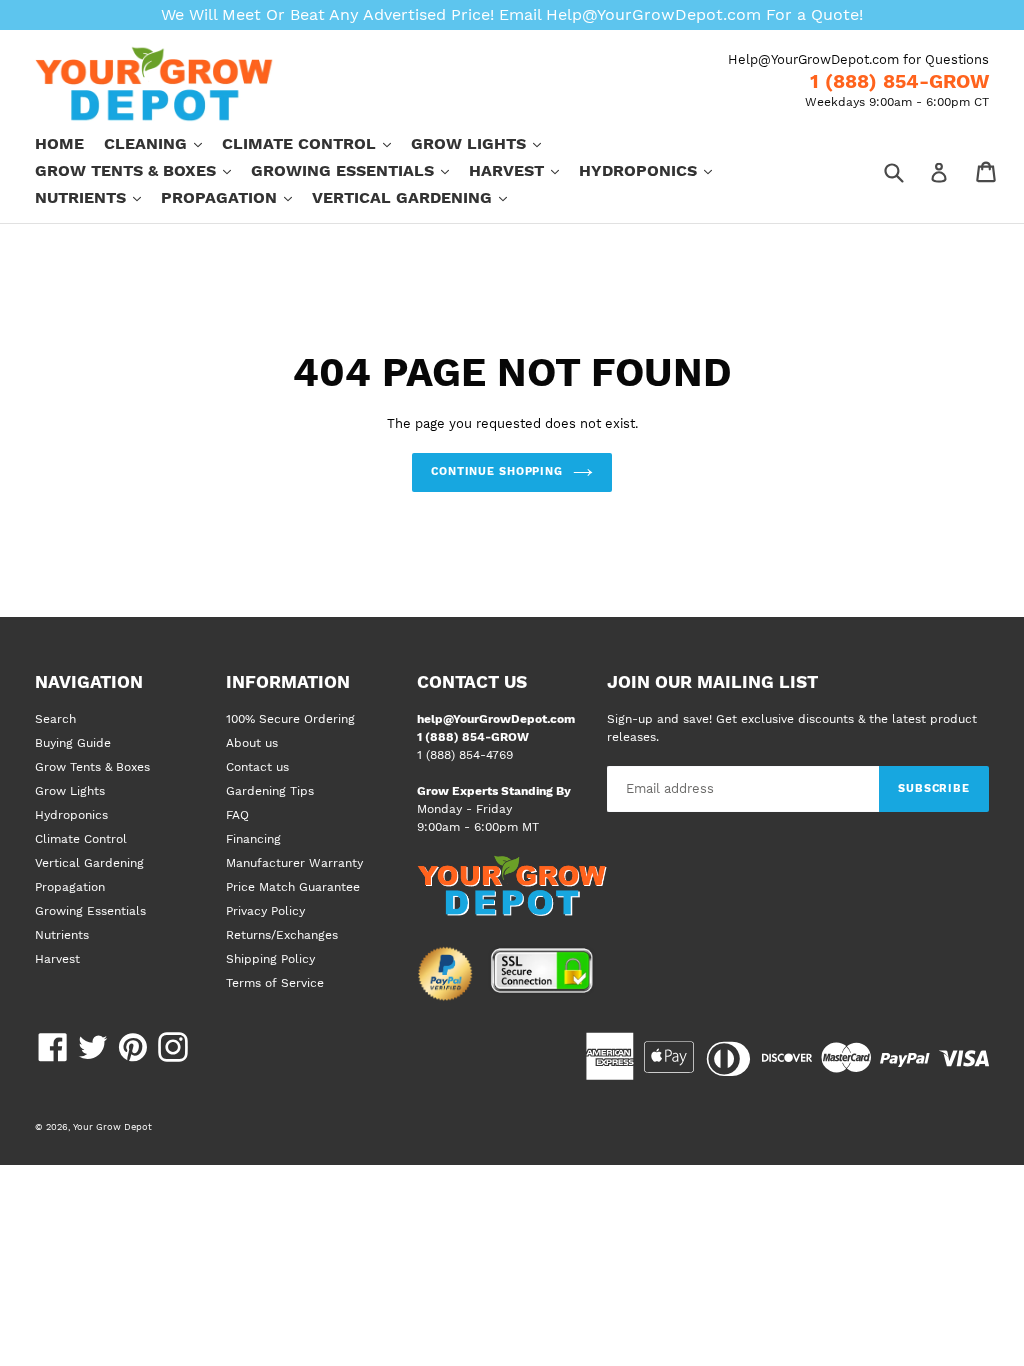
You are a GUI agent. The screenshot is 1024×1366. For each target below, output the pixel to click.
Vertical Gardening (419, 197)
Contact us (257, 767)
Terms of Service (275, 983)
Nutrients (98, 197)
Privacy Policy (265, 911)
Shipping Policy (270, 959)
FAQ (237, 815)
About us (252, 743)
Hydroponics (655, 170)
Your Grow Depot (112, 1126)
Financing (253, 839)
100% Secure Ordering (290, 719)
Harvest (524, 170)
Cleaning (163, 143)
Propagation (236, 197)
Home (59, 143)
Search (55, 719)
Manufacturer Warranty (294, 863)
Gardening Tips (270, 791)
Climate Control (316, 143)
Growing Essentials (360, 170)
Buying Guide (73, 743)
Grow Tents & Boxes (143, 170)
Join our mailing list (712, 682)
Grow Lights (486, 143)
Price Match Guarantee (293, 887)
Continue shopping (497, 471)
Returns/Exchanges (282, 935)
